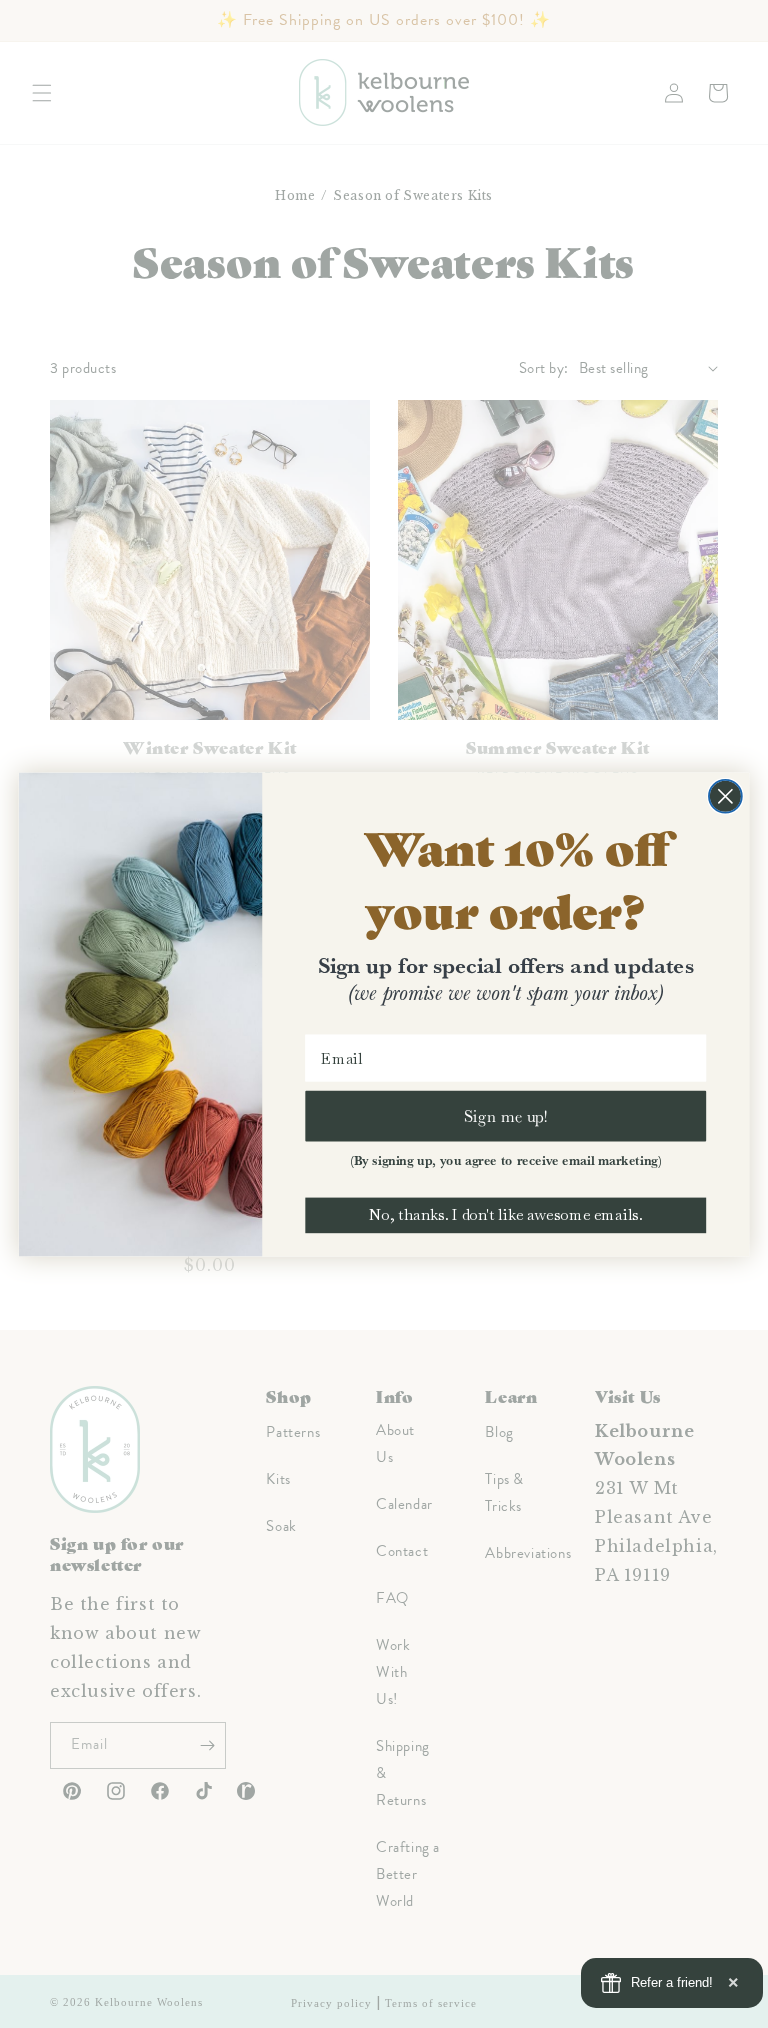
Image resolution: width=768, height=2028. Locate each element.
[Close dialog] (725, 795)
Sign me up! (505, 1115)
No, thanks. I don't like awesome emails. (505, 1215)
